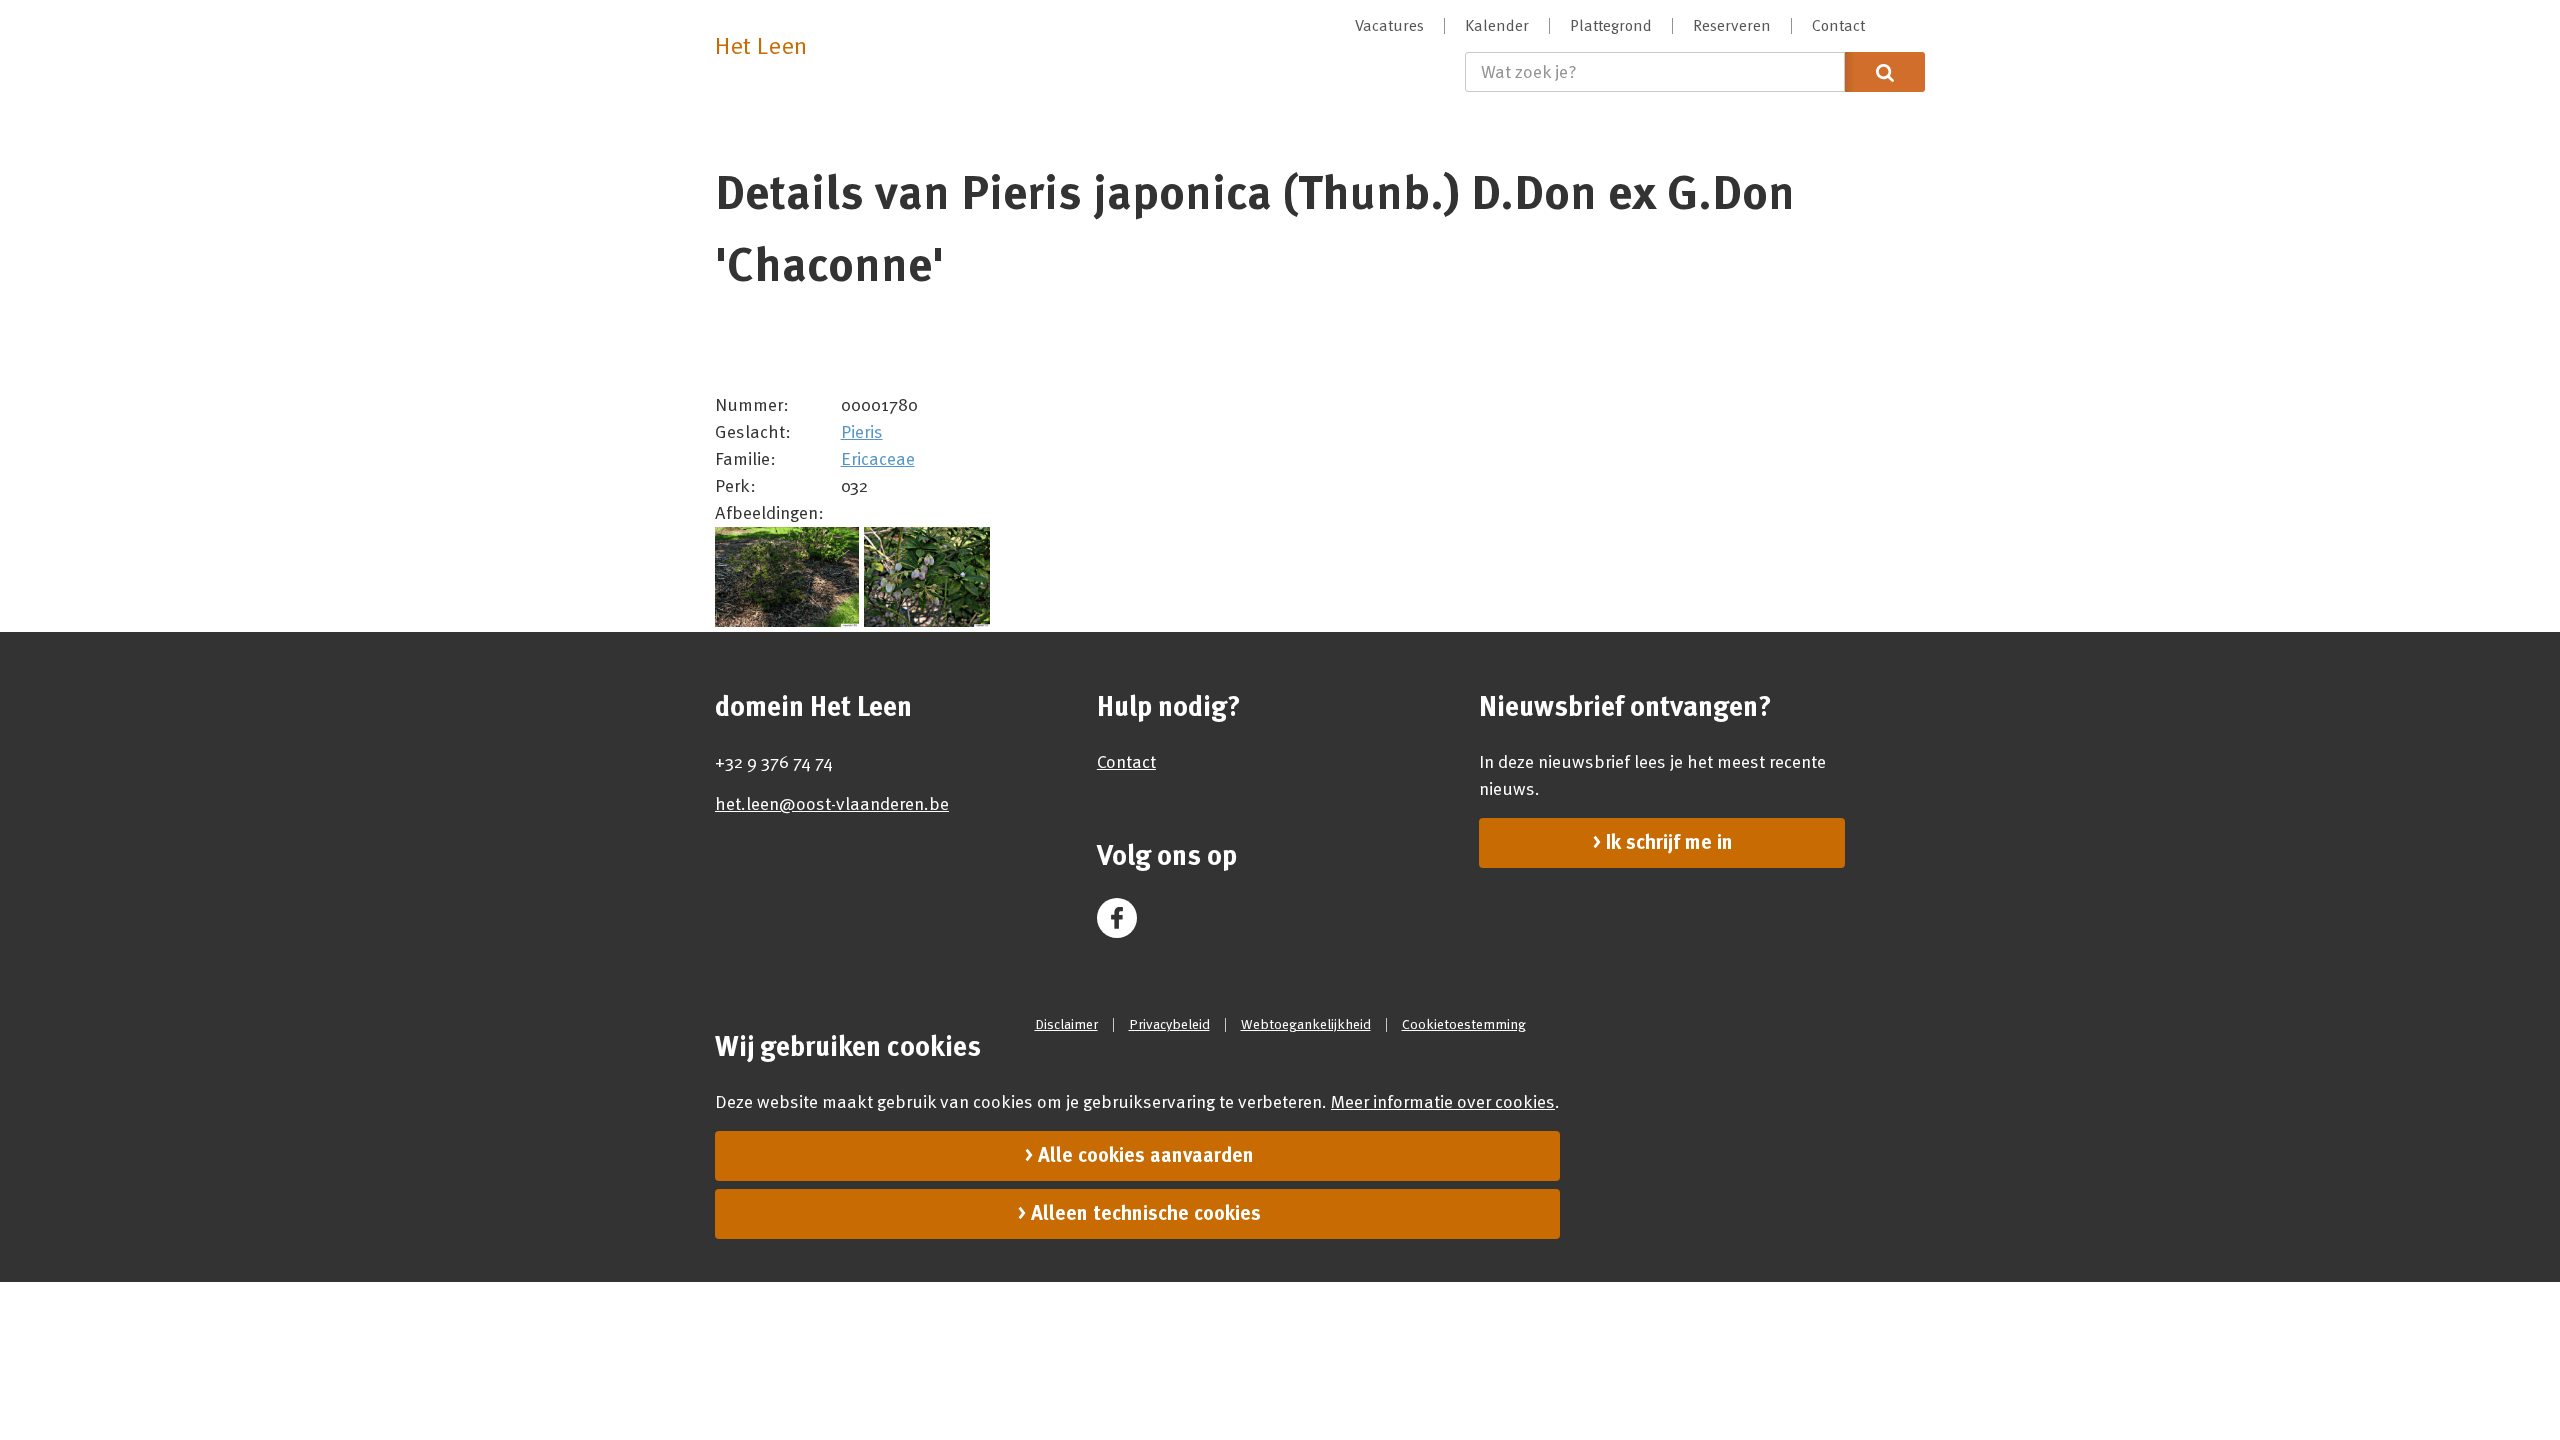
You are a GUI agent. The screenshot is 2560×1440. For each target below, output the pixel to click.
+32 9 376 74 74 (774, 762)
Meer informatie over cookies (1443, 1102)
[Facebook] (1117, 918)
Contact (1126, 762)
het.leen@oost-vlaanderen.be (832, 804)
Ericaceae (878, 459)
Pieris (862, 432)
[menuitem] (1390, 26)
